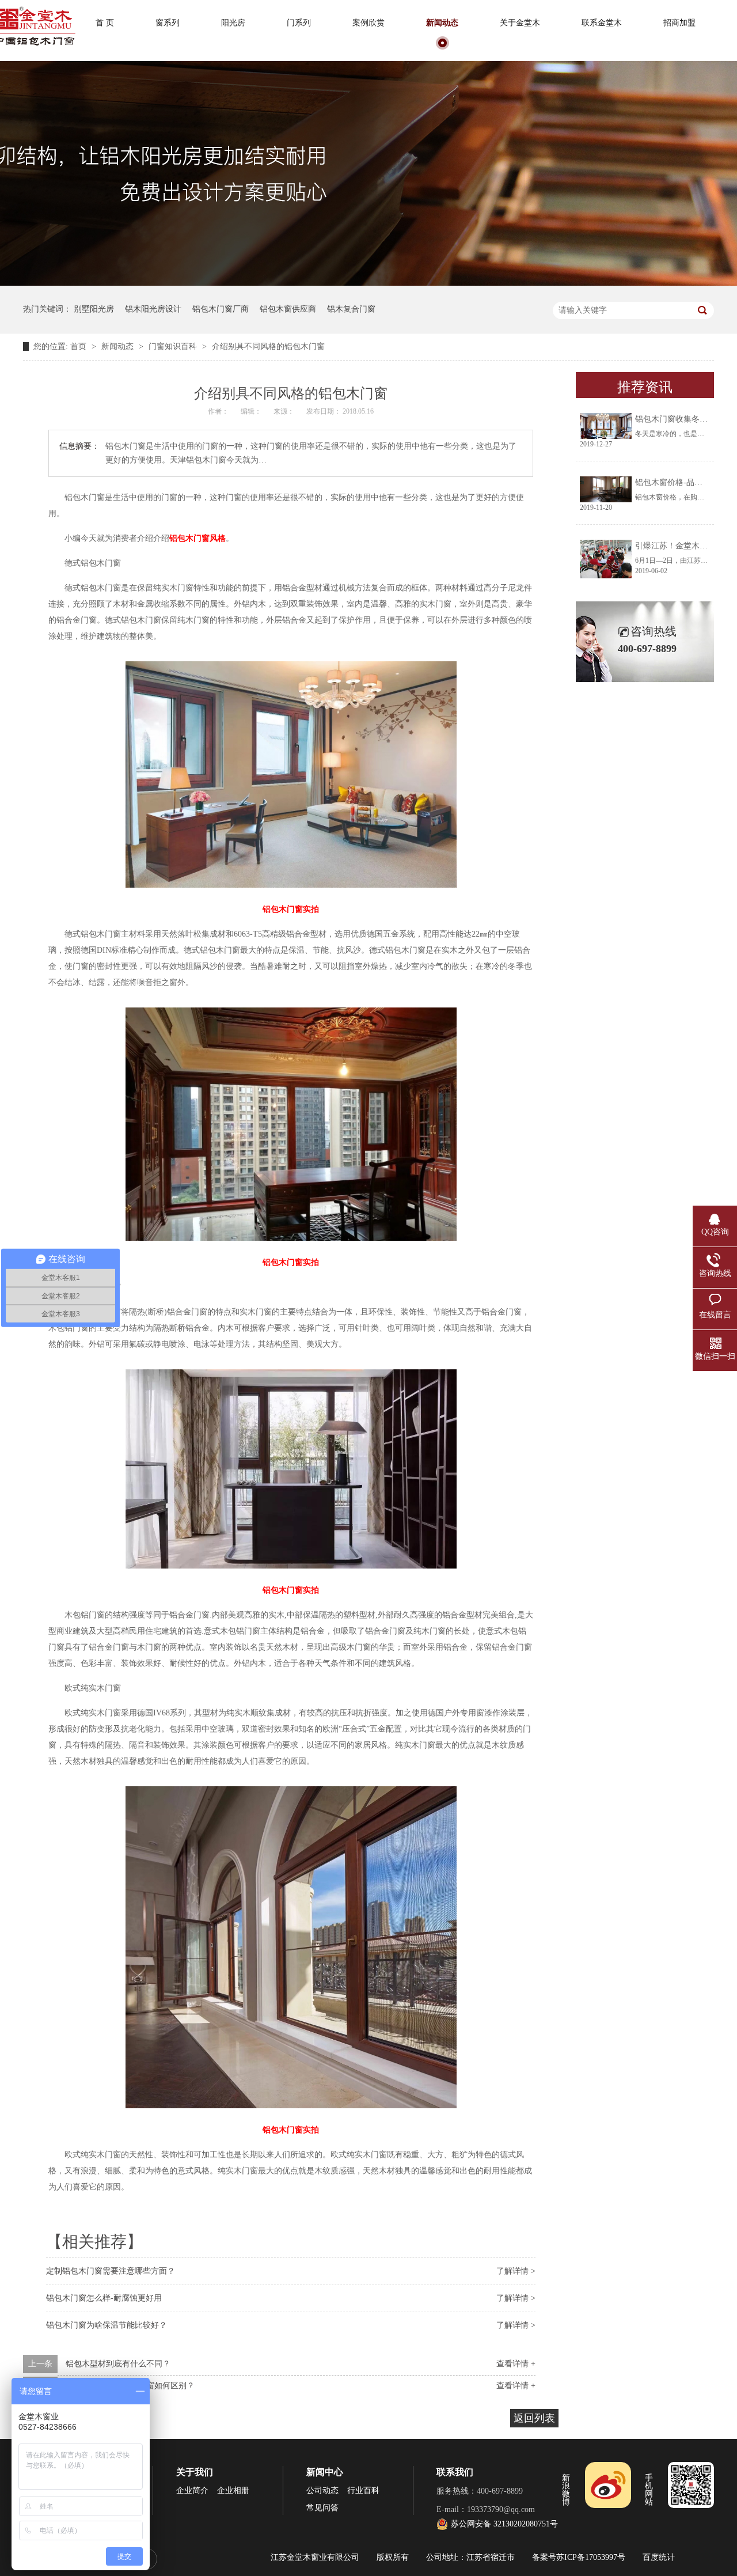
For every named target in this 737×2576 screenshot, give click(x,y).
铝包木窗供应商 (288, 309)
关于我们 (195, 2472)
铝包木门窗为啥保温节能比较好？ (107, 2325)
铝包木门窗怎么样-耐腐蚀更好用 (104, 2298)
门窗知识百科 (174, 346)
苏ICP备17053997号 (591, 2557)
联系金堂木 (602, 23)
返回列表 (534, 2418)
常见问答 (322, 2508)
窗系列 (168, 23)
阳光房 (233, 23)
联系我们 (455, 2472)
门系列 (299, 23)
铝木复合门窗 (351, 309)
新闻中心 (325, 2472)
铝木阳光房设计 (153, 309)
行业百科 (363, 2490)
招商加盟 (679, 23)
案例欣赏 (368, 23)
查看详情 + (516, 2364)
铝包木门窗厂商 (221, 309)
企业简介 (192, 2490)
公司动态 (322, 2490)
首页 (79, 346)
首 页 (105, 23)
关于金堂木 (520, 23)
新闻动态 (442, 23)
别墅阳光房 (94, 309)
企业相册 (233, 2490)
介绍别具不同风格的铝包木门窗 (268, 346)
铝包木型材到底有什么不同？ (118, 2364)
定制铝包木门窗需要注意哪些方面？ (111, 2271)
